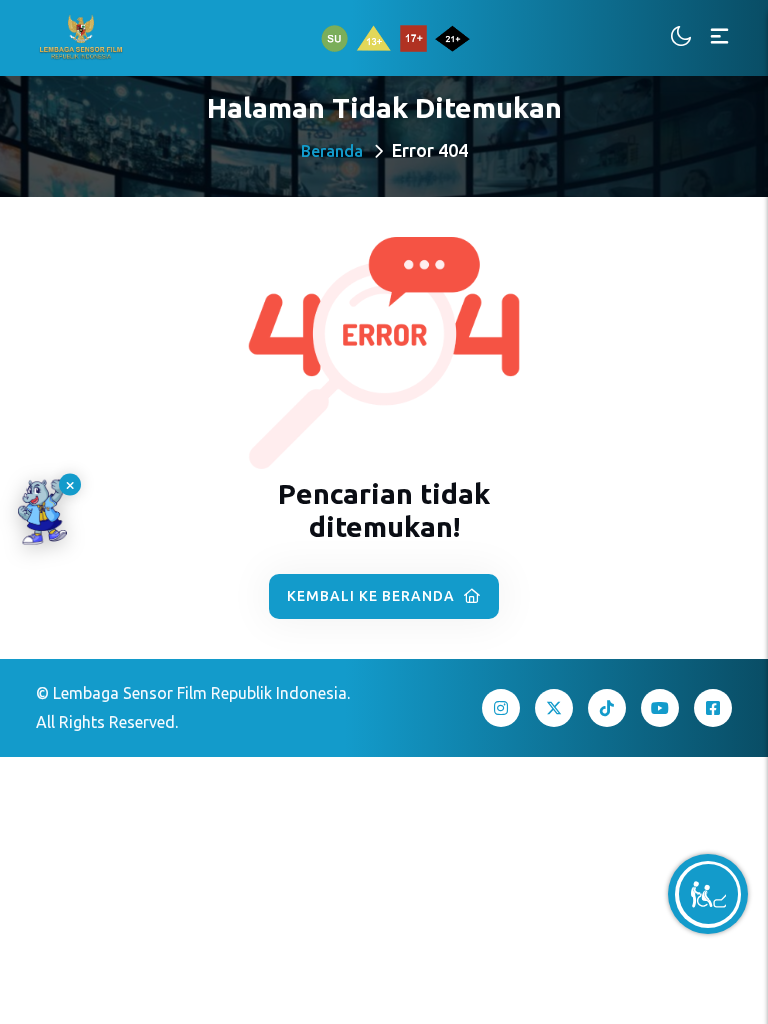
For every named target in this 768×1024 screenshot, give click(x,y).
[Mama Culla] (42, 512)
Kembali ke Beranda (373, 596)
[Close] (70, 485)
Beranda (332, 151)
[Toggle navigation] (719, 37)
